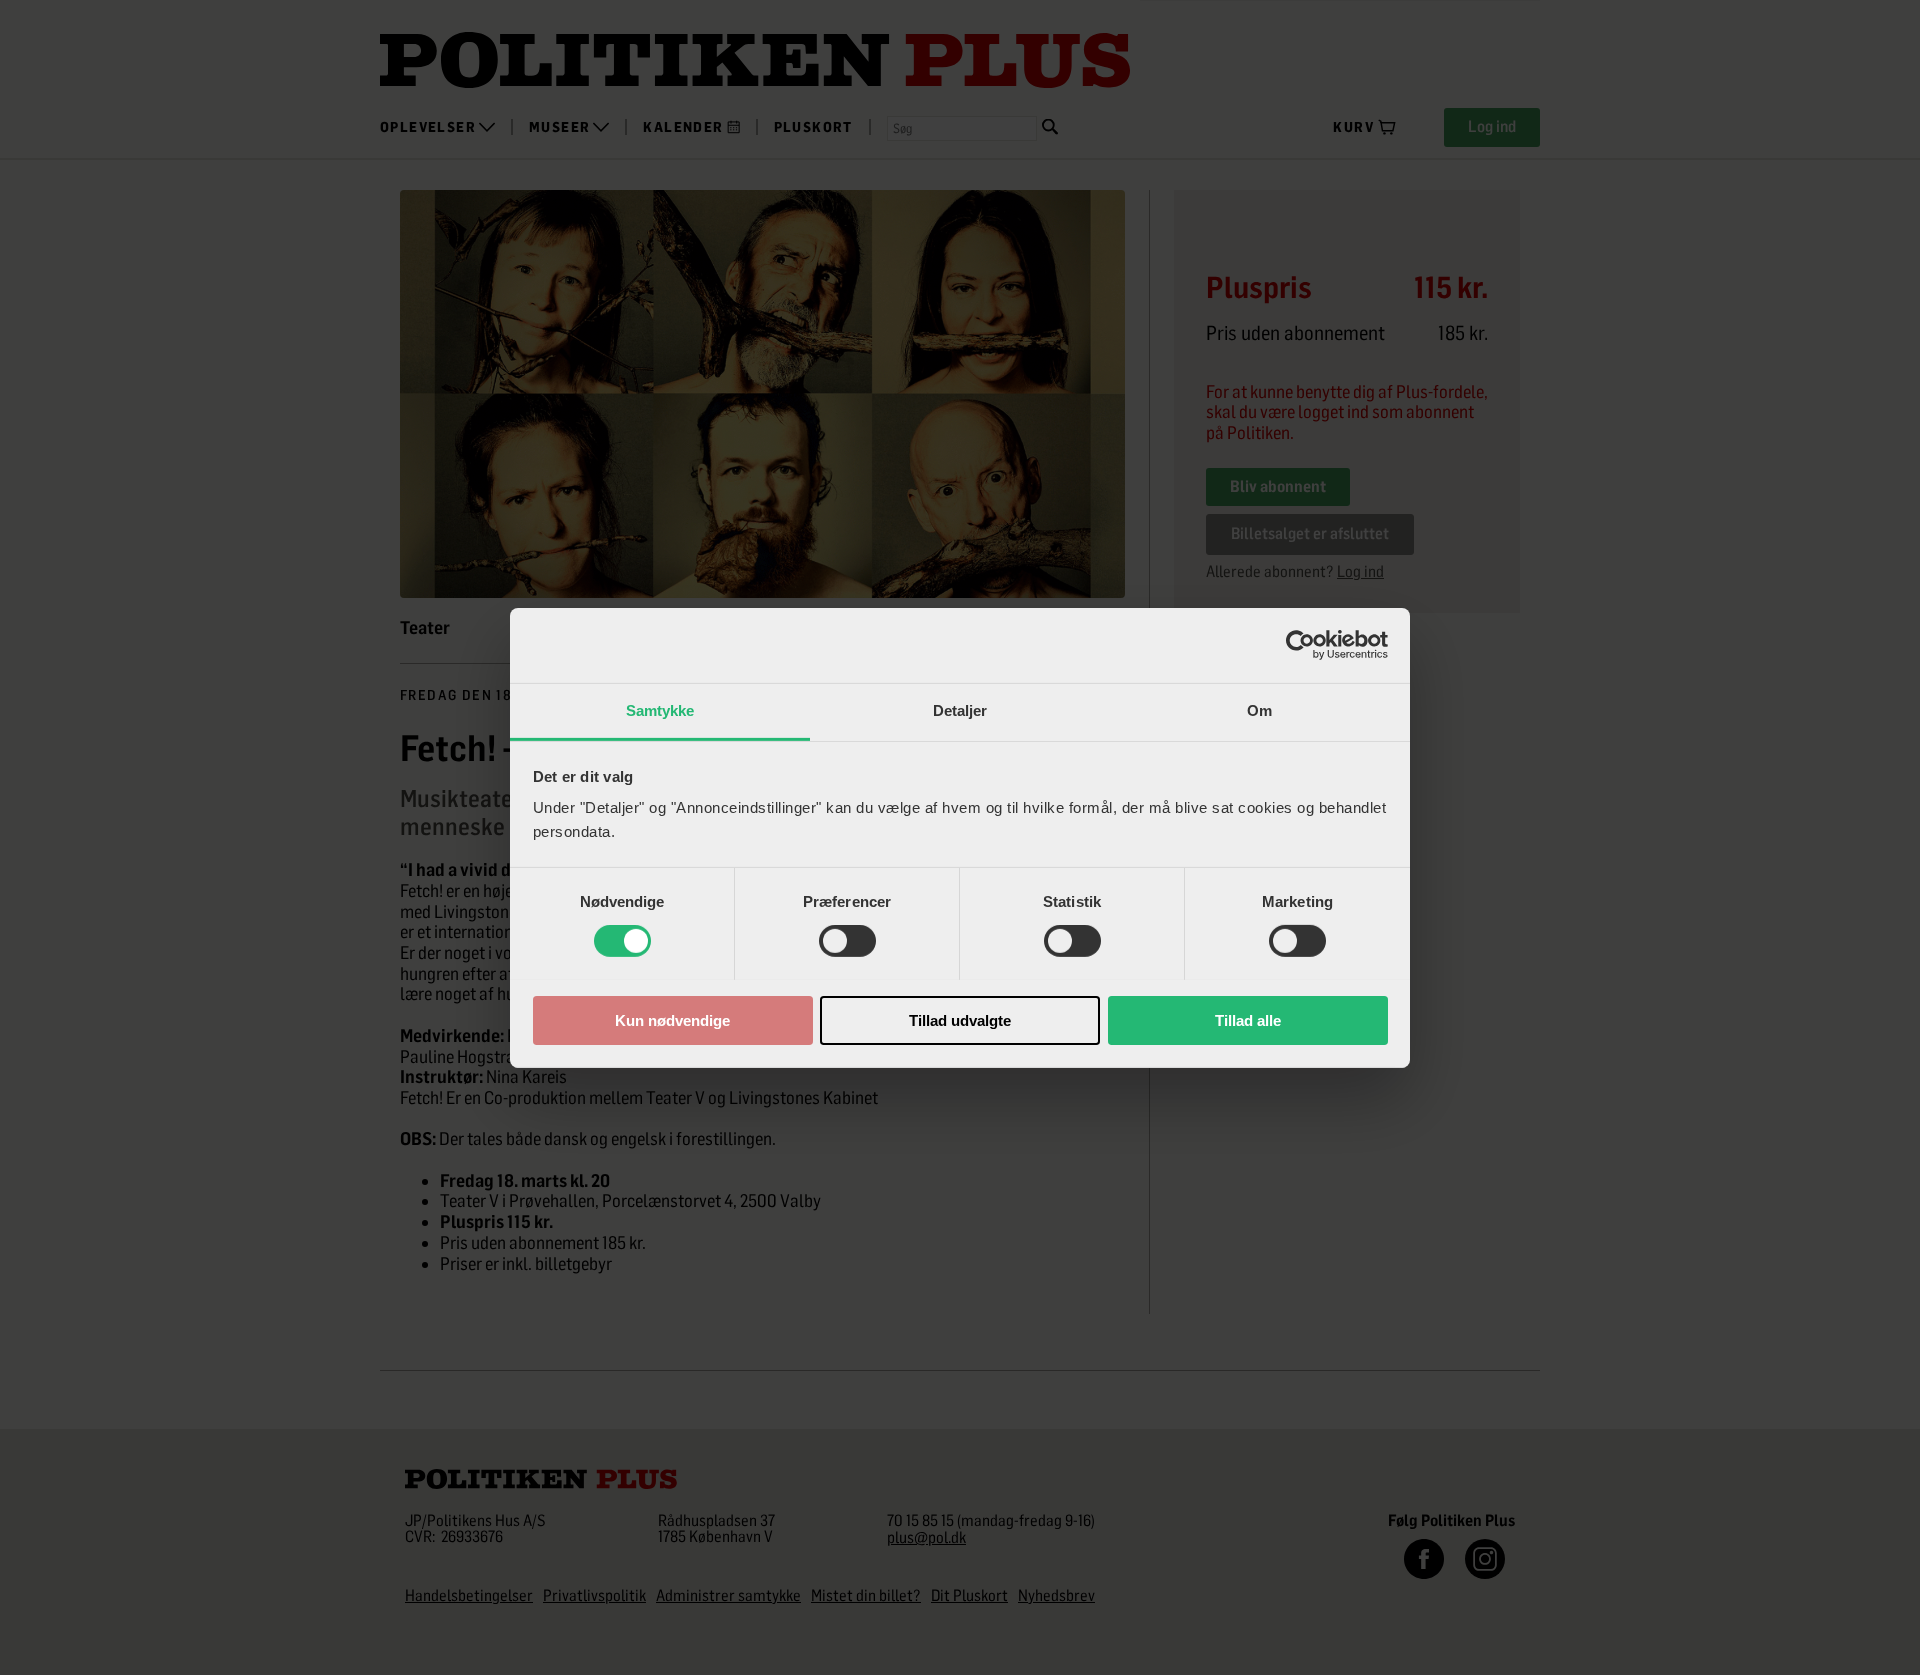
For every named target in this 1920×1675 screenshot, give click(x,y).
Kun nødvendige (672, 1019)
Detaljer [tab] (960, 709)
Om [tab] (1259, 709)
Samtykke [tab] (660, 709)
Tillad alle (1248, 1019)
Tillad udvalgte (960, 1019)
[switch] (847, 941)
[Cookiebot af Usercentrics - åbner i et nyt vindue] (1300, 645)
